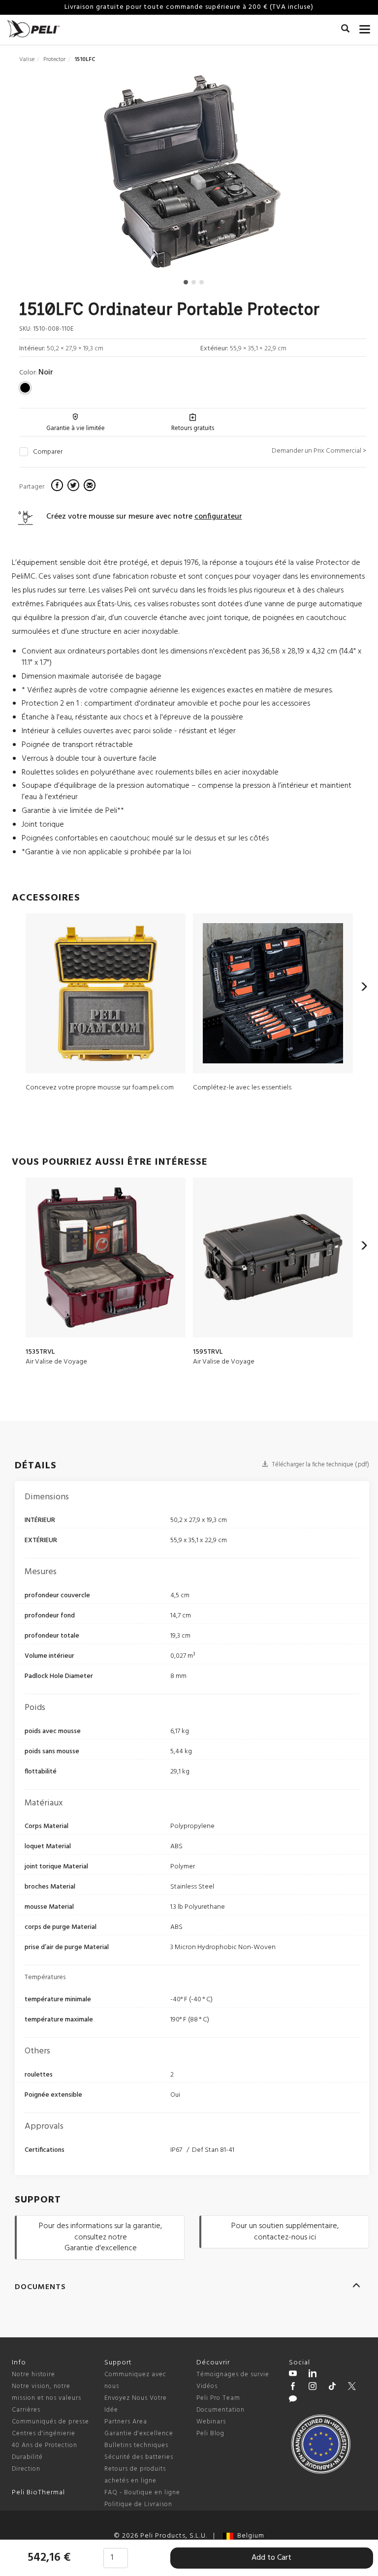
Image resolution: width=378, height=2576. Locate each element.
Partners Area (126, 2422)
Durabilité (27, 2457)
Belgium (249, 2536)
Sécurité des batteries (139, 2457)
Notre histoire (33, 2374)
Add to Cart (271, 2558)
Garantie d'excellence (139, 2434)
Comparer (48, 452)
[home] (33, 29)
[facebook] (58, 487)
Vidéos (207, 2386)
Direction (26, 2469)
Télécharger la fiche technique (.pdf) (320, 1465)
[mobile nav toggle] (365, 27)
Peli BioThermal (38, 2493)
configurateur (218, 517)
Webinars (211, 2422)
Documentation (220, 2410)
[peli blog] (293, 2400)
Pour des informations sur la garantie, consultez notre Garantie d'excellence (100, 2237)
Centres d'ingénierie (44, 2434)
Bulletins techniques (136, 2445)
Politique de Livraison (138, 2504)
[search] (345, 30)
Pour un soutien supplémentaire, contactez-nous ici (285, 2232)
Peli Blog (210, 2434)
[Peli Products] (293, 2388)
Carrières (26, 2410)
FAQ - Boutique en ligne (142, 2493)
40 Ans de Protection (45, 2445)
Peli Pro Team (218, 2398)
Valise (27, 60)
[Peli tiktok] (332, 2388)
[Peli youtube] (293, 2375)
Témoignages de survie (233, 2374)
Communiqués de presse (50, 2422)
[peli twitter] (352, 2388)
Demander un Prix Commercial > (319, 451)
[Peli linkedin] (313, 2375)
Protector (54, 60)
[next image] (314, 175)
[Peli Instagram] (313, 2388)
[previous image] (71, 175)
